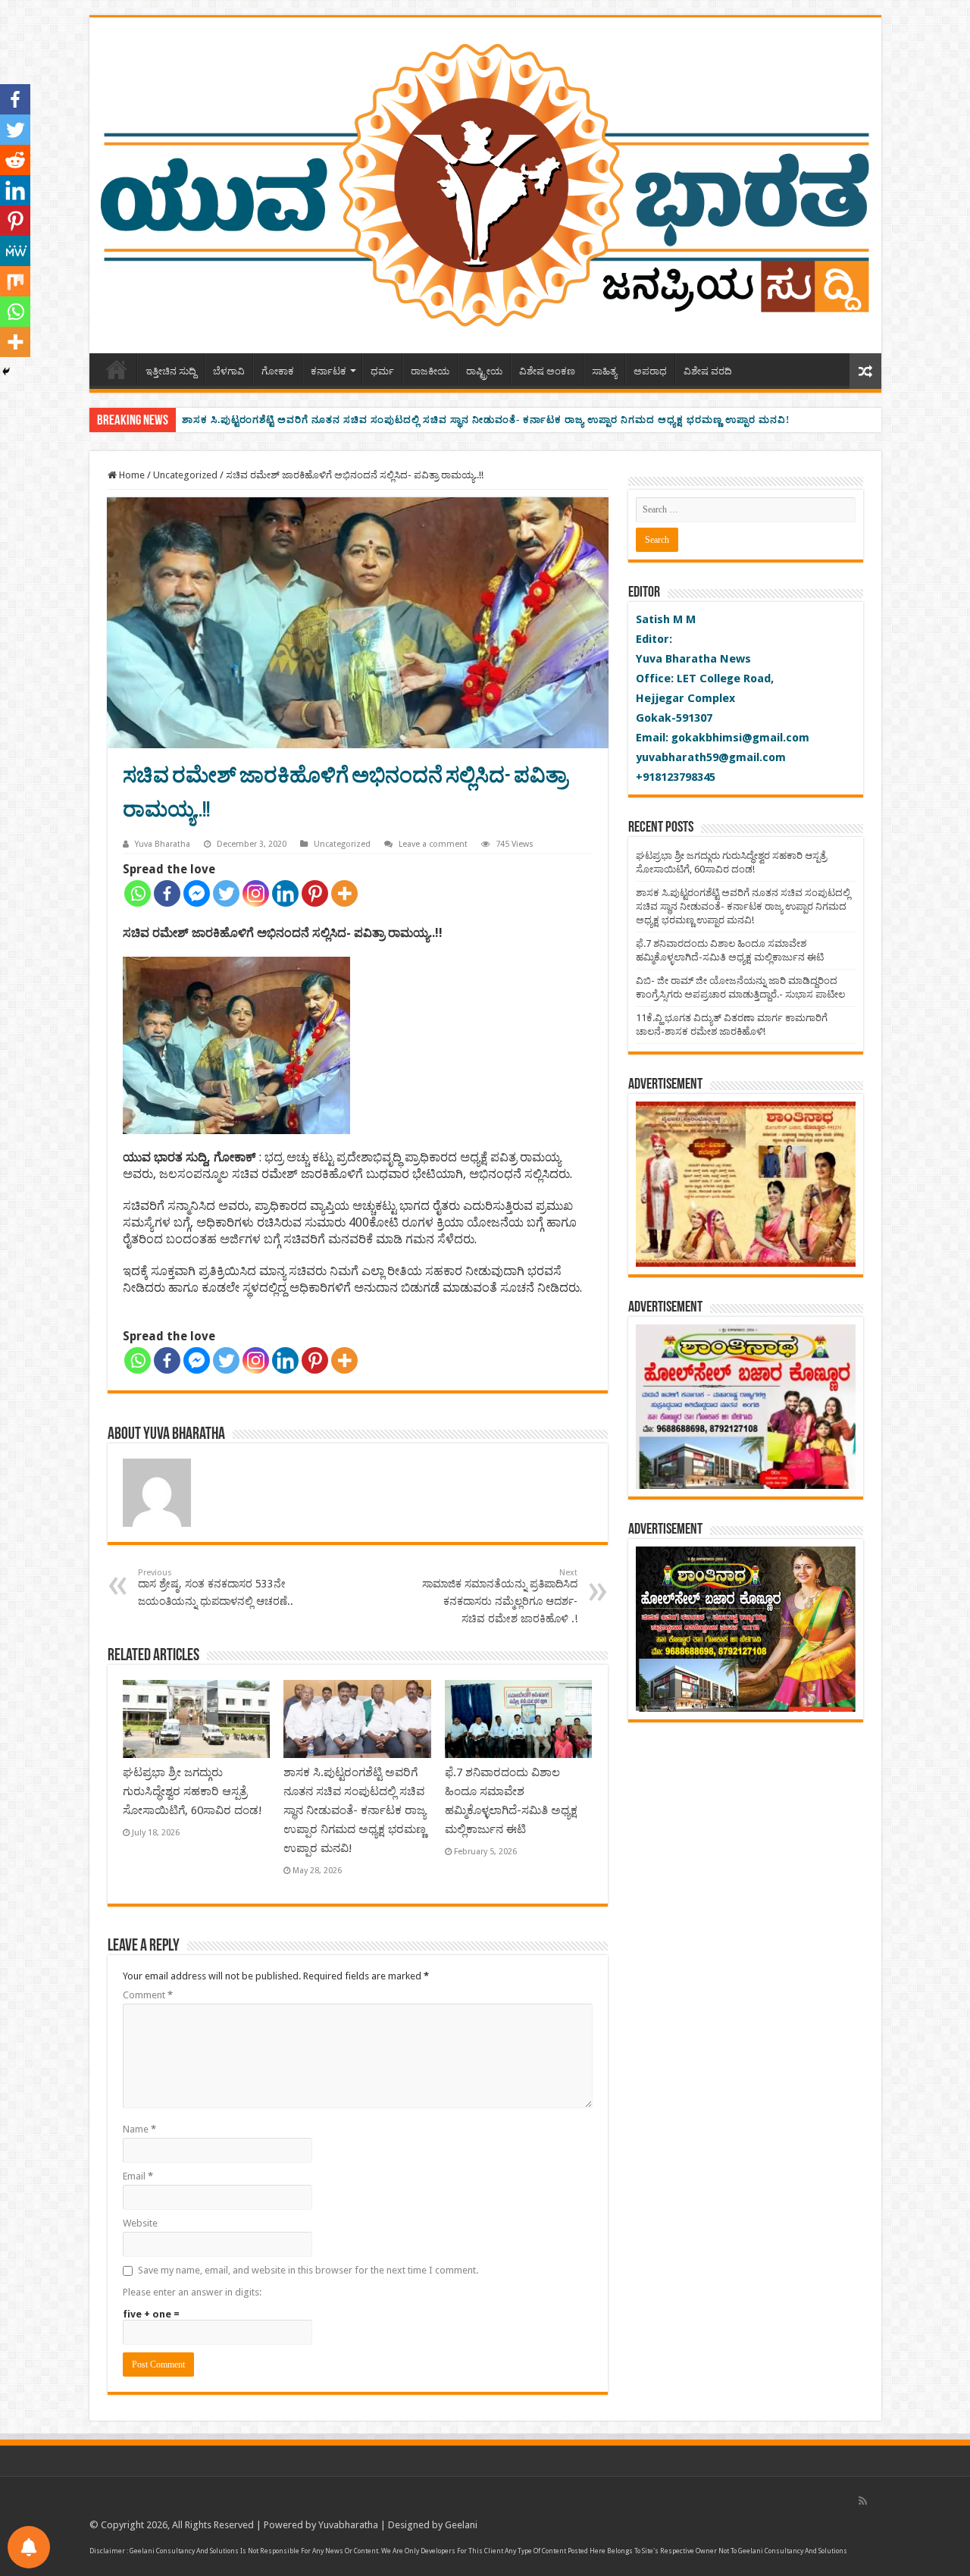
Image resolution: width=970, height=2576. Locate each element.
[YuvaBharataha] (485, 183)
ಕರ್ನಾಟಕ (329, 371)
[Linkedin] (285, 893)
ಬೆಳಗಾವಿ (229, 371)
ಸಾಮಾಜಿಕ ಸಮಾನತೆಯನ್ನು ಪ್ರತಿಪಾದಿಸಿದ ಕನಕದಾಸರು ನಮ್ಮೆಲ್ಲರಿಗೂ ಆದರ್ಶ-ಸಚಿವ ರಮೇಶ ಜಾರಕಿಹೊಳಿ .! (500, 1596)
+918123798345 (676, 777)
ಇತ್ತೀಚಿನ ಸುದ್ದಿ (171, 371)
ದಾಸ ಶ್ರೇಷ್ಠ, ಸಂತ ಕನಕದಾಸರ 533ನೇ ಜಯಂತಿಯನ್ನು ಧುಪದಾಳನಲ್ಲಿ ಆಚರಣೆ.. (216, 1587)
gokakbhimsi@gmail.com (740, 738)
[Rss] (863, 2501)
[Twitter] (226, 893)
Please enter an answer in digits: (192, 2292)
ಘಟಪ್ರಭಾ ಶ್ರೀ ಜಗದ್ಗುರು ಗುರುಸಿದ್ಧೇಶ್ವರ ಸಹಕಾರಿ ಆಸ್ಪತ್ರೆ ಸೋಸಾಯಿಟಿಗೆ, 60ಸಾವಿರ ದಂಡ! (192, 1791)
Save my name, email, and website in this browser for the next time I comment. (308, 2270)
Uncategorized (185, 475)
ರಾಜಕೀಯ (430, 371)
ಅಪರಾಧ (650, 371)
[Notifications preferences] (29, 2547)
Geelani (461, 2525)
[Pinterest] (315, 893)
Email (138, 2176)
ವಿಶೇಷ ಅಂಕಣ (547, 371)
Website (140, 2223)
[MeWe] (15, 251)
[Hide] (6, 371)
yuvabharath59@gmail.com (711, 757)
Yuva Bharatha (163, 844)
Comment (148, 1995)
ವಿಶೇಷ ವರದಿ (708, 371)
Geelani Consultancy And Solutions (184, 2551)
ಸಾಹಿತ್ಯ (604, 371)
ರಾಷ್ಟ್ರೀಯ (484, 371)
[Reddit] (15, 160)
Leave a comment (433, 844)
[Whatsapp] (138, 893)
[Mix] (15, 281)
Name (139, 2129)
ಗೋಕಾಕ (278, 371)
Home (117, 369)
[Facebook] (167, 893)
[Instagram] (256, 893)
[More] (344, 893)
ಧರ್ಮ (382, 371)
